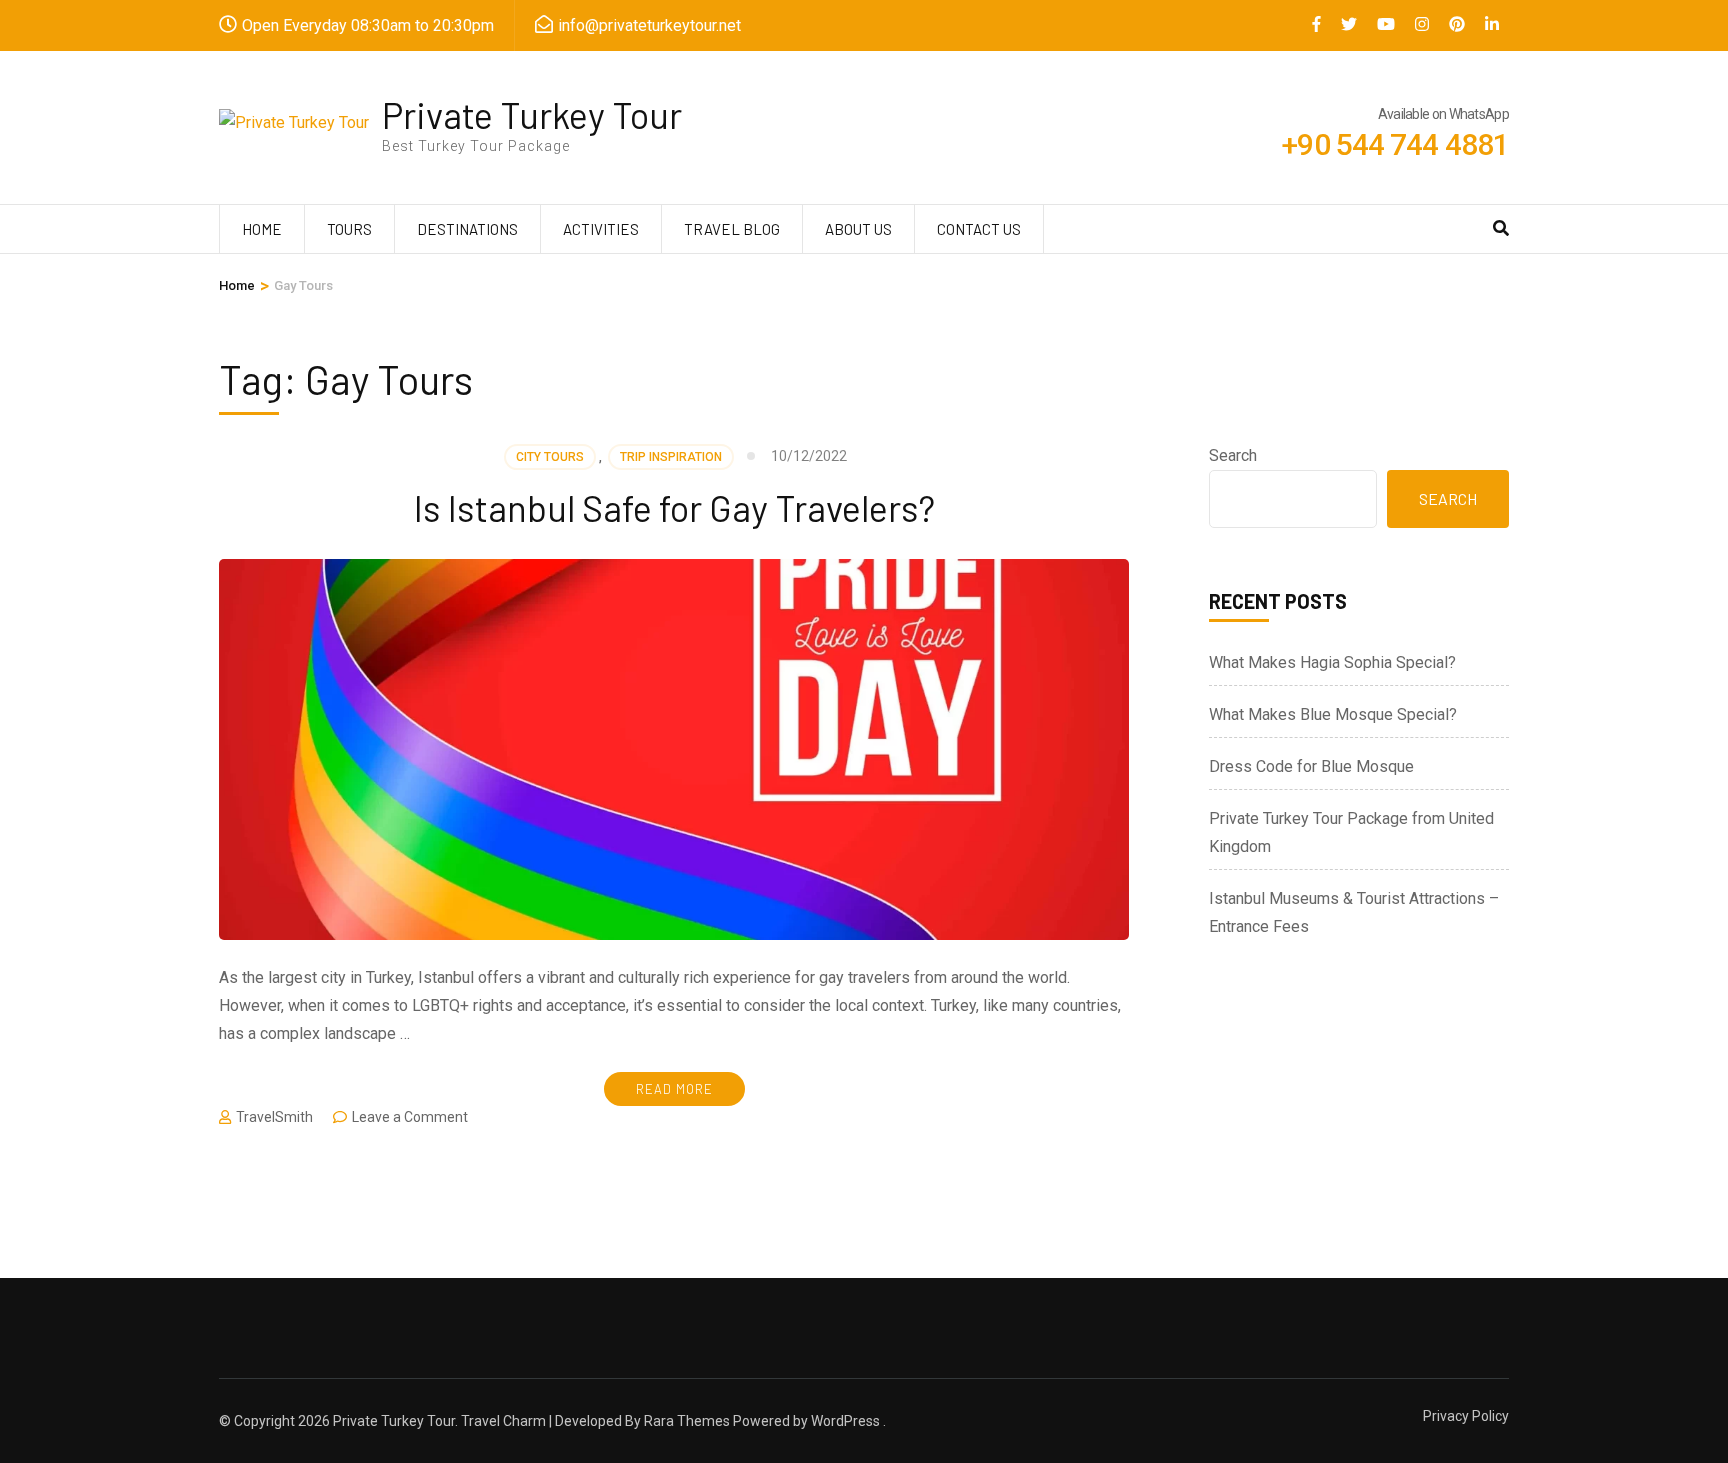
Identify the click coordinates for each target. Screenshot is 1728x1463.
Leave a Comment (410, 1117)
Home (262, 229)
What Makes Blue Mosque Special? (1333, 714)
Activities (601, 229)
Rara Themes (687, 1421)
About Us (858, 229)
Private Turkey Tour (532, 114)
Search (1233, 455)
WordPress (845, 1421)
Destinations (467, 229)
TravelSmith (274, 1117)
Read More (674, 1089)
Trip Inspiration (671, 457)
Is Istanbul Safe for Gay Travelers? (674, 507)
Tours (349, 229)
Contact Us (979, 229)
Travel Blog (732, 229)
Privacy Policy (1466, 1416)
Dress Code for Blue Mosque (1311, 766)
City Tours (550, 457)
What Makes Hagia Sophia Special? (1332, 662)
